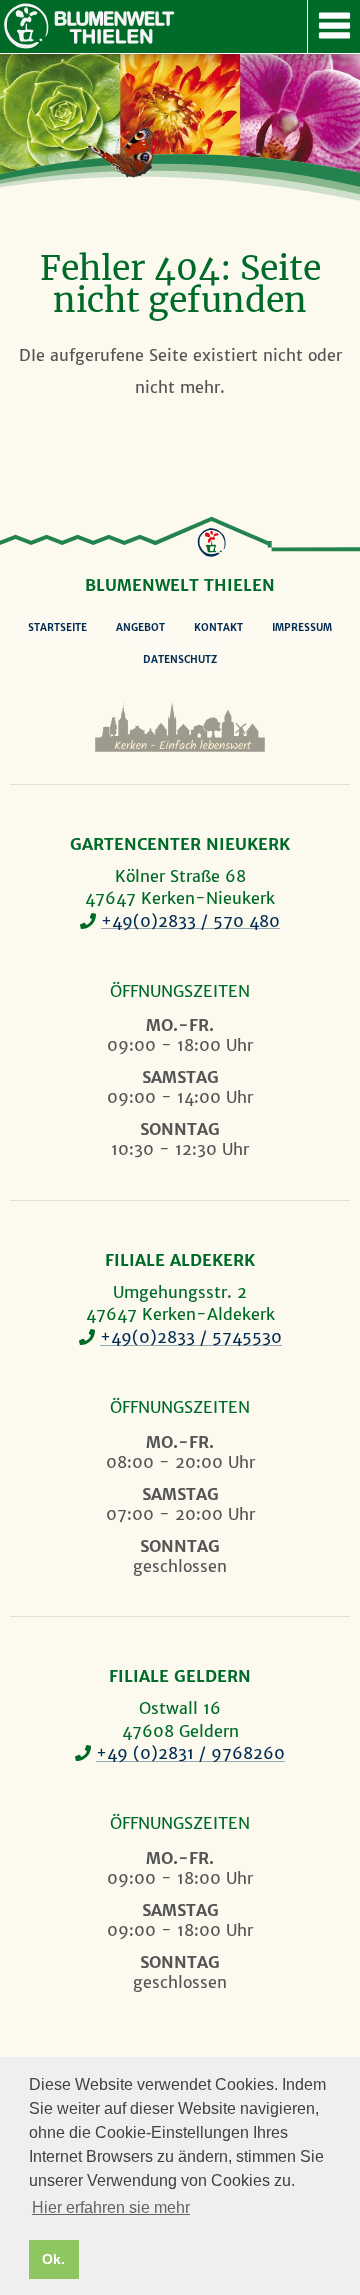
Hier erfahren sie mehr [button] (111, 2207)
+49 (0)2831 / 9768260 (190, 1753)
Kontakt (218, 627)
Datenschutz (180, 659)
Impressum (302, 627)
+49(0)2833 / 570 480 (190, 921)
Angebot (140, 627)
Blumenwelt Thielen (26, 26)
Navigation (333, 26)
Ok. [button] (53, 2259)
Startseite (57, 627)
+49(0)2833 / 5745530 (191, 1337)
